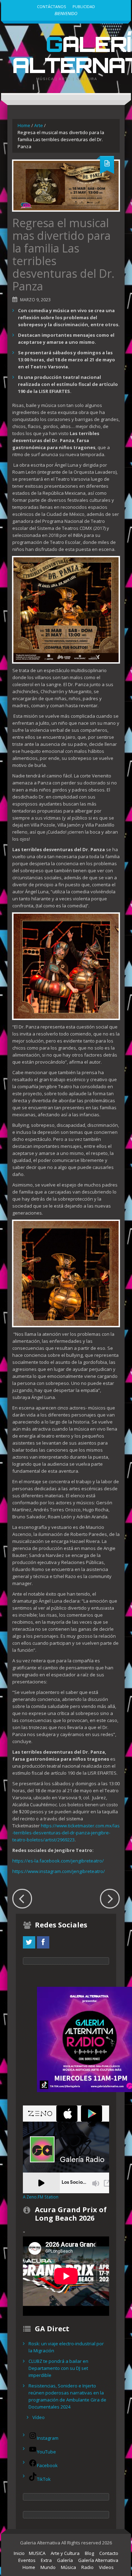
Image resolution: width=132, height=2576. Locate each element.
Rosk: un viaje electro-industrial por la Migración (66, 2347)
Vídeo (39, 2417)
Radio (87, 2567)
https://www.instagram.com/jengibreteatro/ (59, 1871)
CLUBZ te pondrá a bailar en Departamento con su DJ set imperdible (58, 2368)
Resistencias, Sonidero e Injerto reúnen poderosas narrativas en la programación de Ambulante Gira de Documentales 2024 (67, 2396)
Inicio (19, 2553)
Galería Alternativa (98, 2560)
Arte (39, 125)
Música (68, 2567)
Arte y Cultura (65, 2553)
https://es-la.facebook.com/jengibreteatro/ (58, 1861)
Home (24, 125)
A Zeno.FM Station (41, 2197)
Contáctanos (51, 6)
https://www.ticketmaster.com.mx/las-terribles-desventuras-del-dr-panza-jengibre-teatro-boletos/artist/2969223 (66, 1833)
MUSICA (37, 2553)
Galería (65, 2560)
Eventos (27, 2560)
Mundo (48, 2567)
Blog (89, 2553)
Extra (46, 2560)
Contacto (109, 2553)
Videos (106, 2567)
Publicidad (84, 6)
